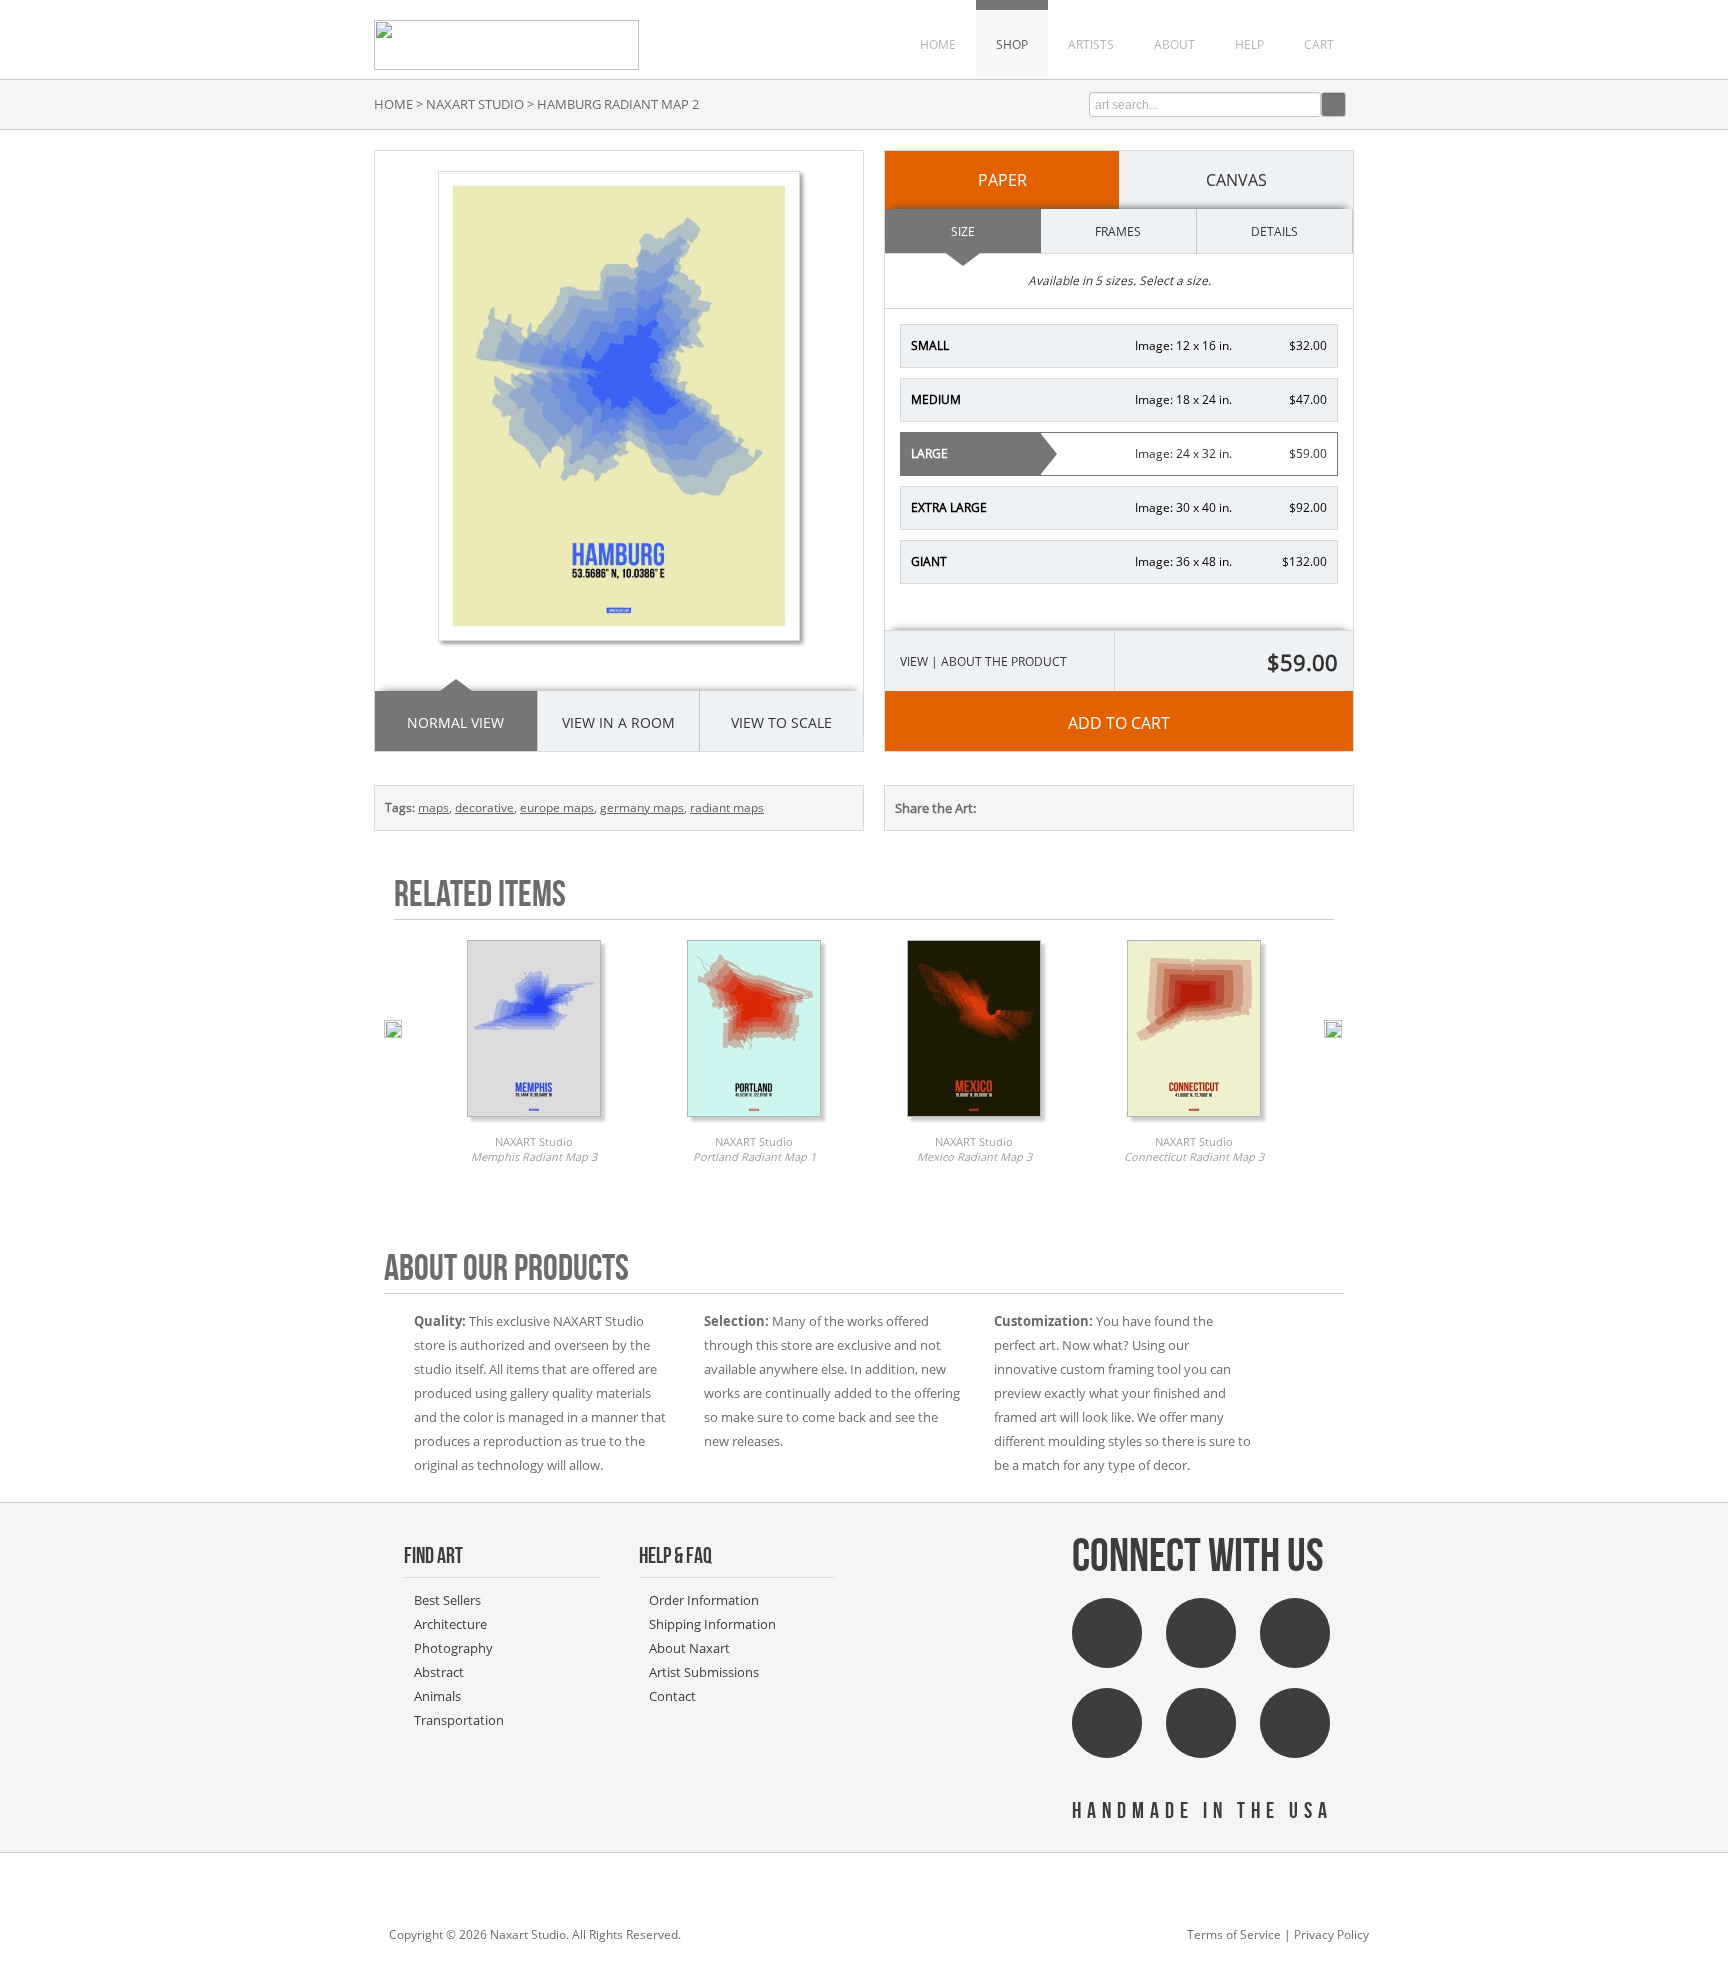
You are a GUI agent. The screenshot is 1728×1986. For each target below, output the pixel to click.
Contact (672, 1696)
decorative (484, 807)
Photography (453, 1648)
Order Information (704, 1600)
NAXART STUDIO (475, 104)
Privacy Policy (1331, 1934)
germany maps (642, 807)
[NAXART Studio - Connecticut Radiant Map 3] (1194, 1122)
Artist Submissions (704, 1672)
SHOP (1012, 44)
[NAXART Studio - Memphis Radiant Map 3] (534, 1122)
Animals (437, 1696)
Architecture (450, 1624)
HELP (1249, 44)
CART (1319, 44)
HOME (938, 44)
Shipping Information (712, 1624)
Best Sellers (447, 1600)
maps (433, 807)
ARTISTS (1091, 44)
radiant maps (727, 807)
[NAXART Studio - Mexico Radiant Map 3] (974, 1122)
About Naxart (689, 1648)
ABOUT (1174, 44)
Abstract (439, 1672)
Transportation (459, 1720)
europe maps (557, 807)
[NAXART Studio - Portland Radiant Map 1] (754, 1122)
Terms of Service (1234, 1934)
